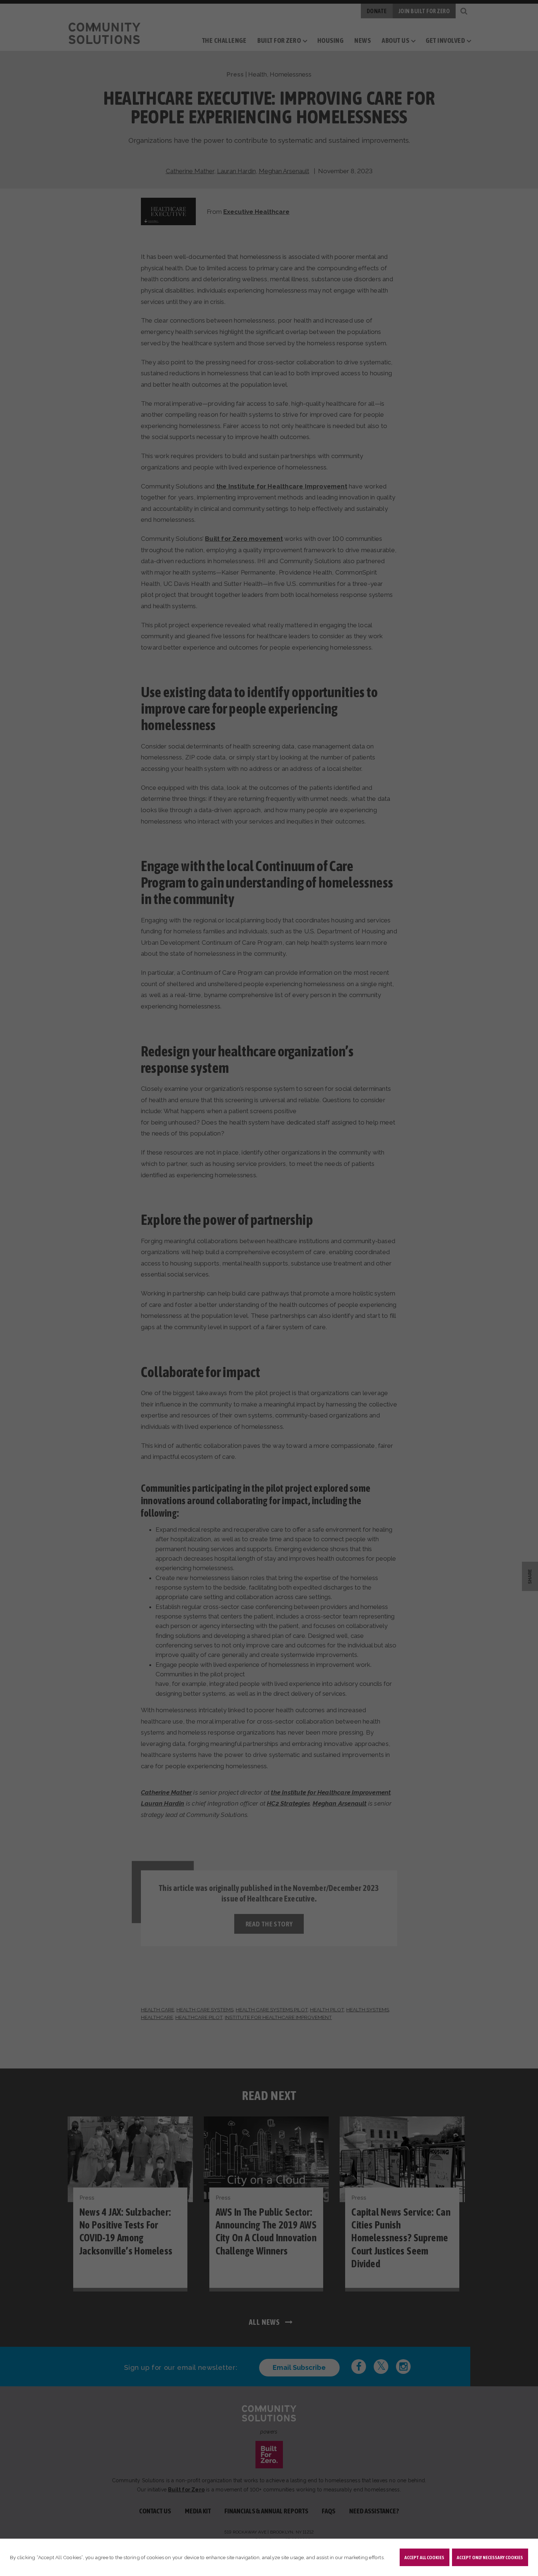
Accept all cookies (424, 2557)
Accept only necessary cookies (490, 2557)
